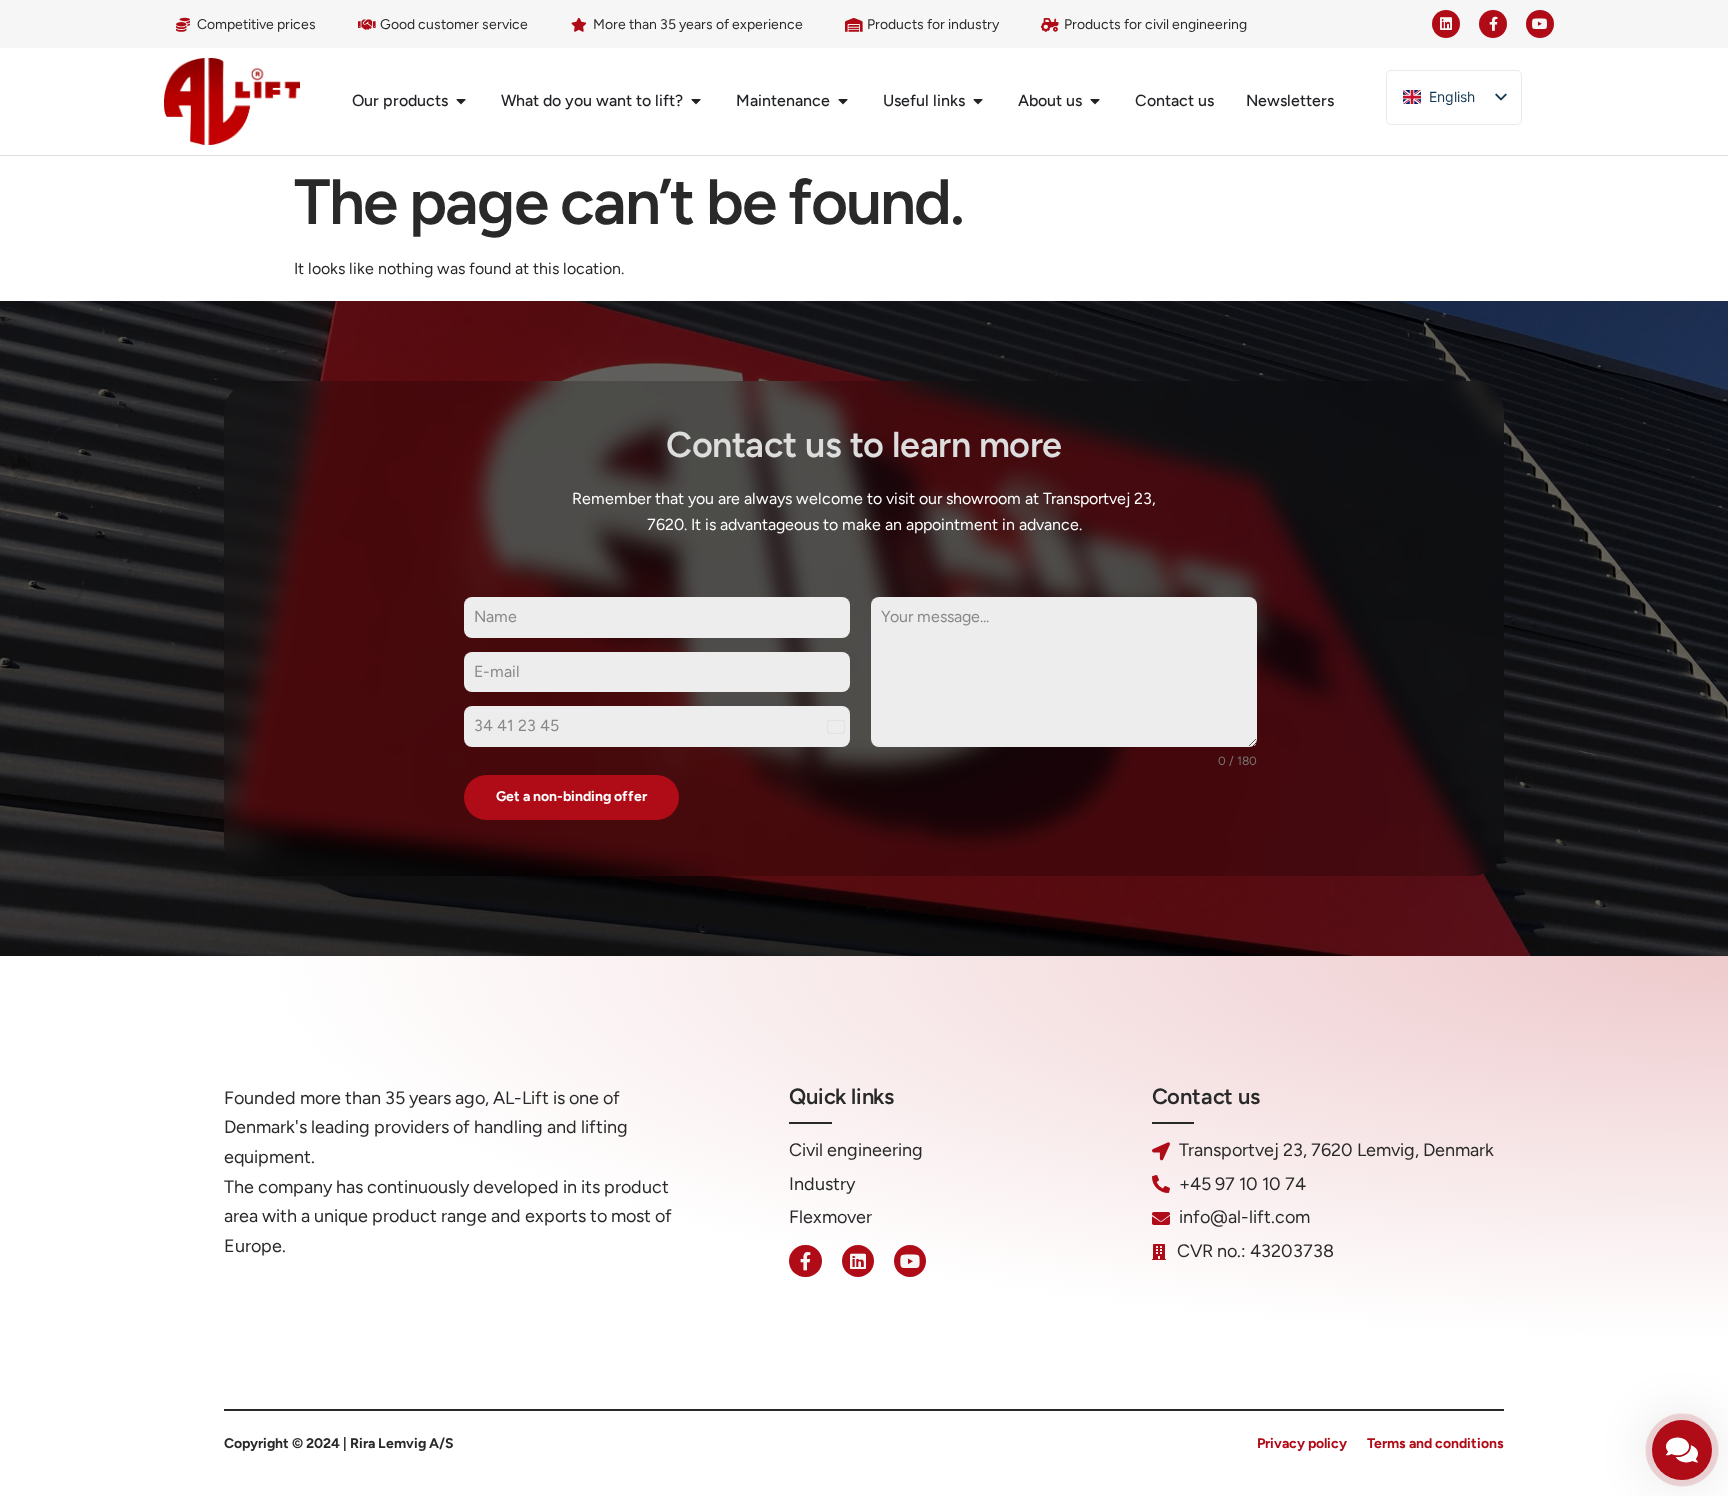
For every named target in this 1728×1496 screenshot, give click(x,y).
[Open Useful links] (978, 101)
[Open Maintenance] (843, 101)
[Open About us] (1095, 101)
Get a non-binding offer (571, 796)
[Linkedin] (1446, 24)
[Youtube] (1540, 24)
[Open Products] (461, 101)
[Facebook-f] (1493, 24)
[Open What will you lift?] (696, 101)
